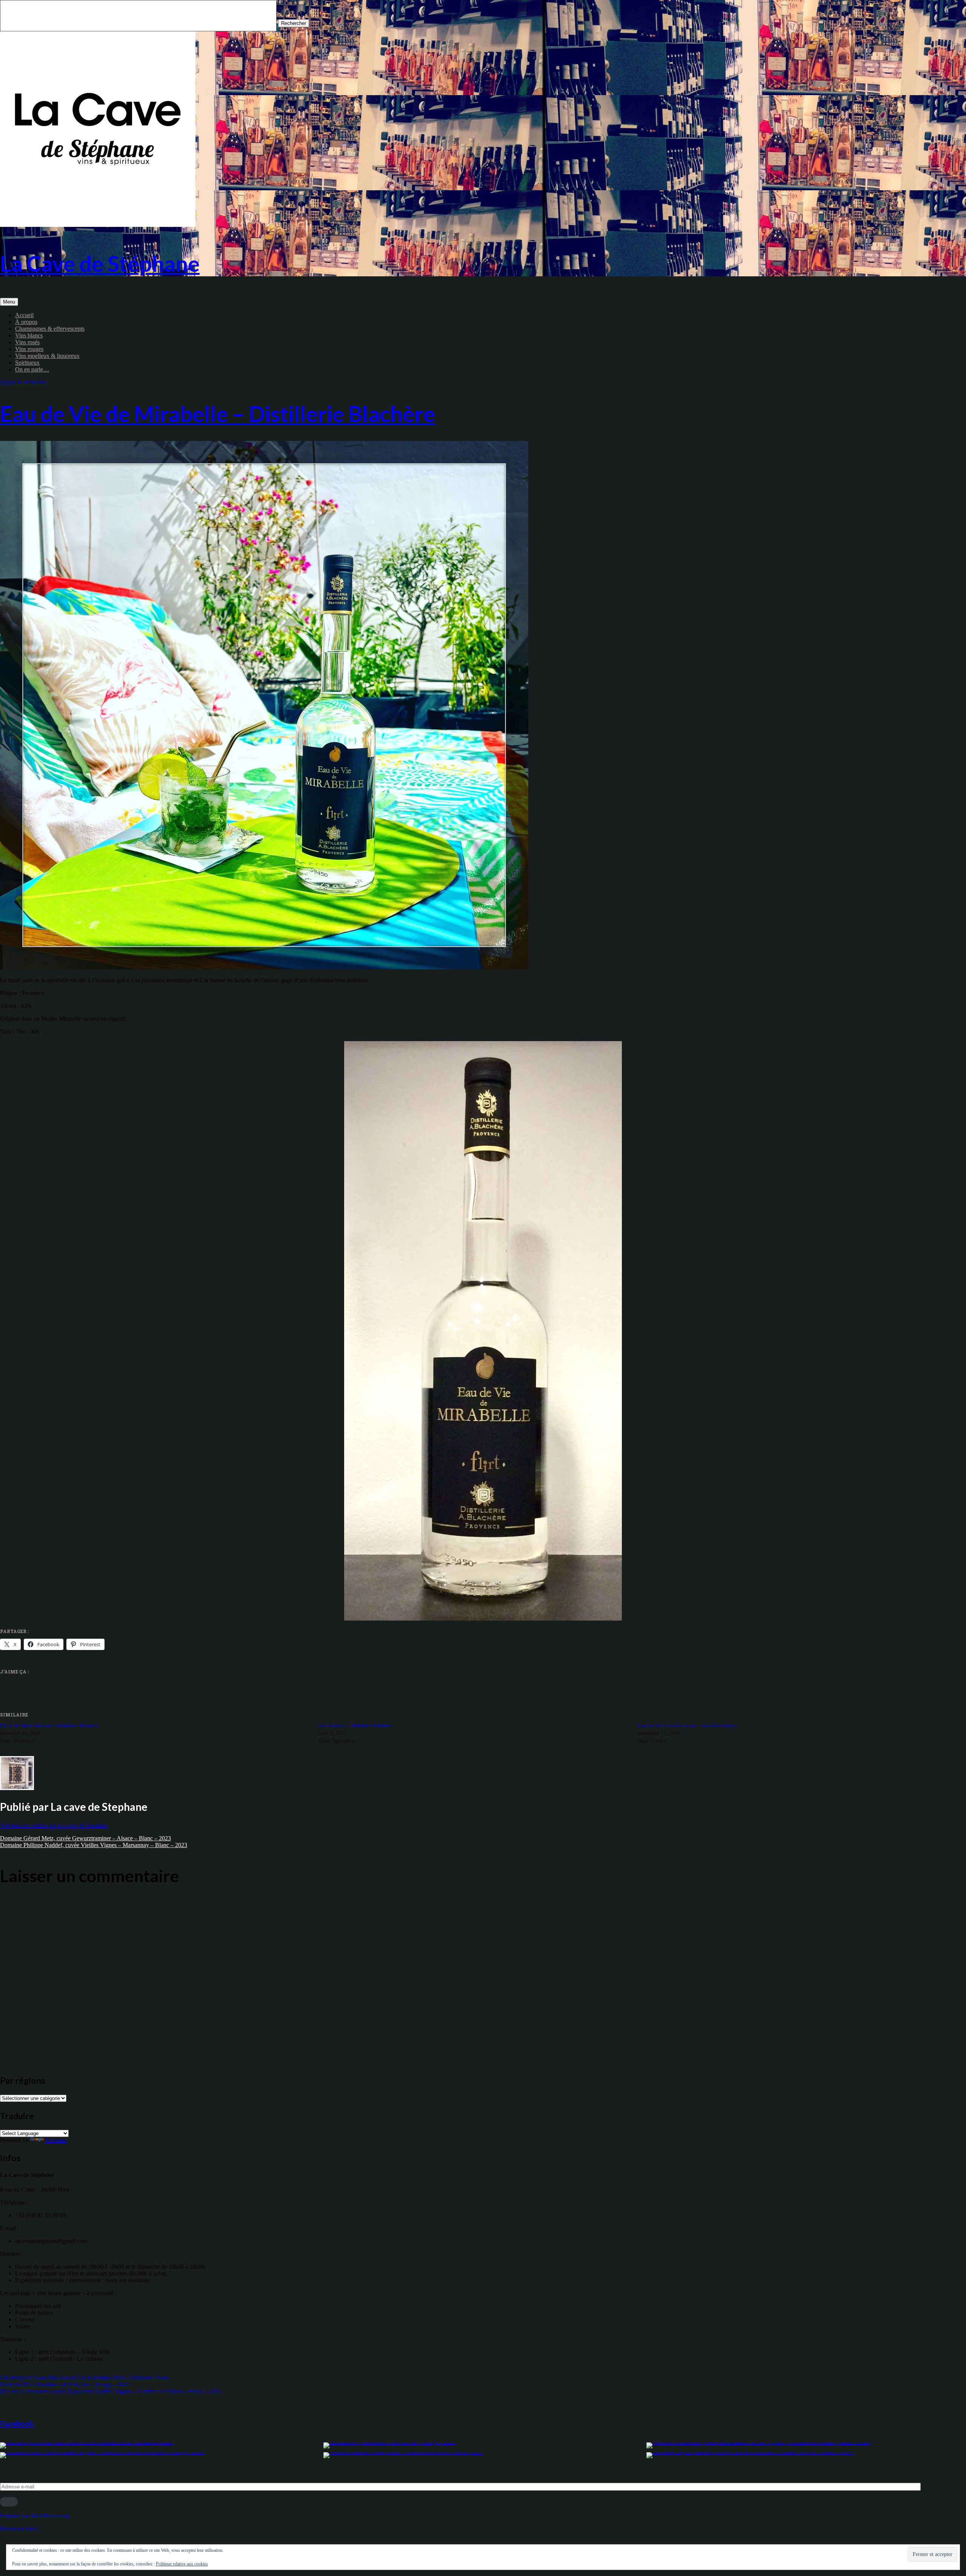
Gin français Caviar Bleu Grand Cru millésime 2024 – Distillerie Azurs (84, 2378)
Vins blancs (29, 335)
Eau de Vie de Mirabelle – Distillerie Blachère (218, 414)
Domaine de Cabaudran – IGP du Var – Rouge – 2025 (65, 2384)
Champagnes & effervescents (50, 329)
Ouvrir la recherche (23, 382)
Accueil (24, 315)
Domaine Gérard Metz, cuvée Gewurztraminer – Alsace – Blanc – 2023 (85, 1838)
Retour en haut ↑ (20, 2529)
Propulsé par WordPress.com (34, 2516)
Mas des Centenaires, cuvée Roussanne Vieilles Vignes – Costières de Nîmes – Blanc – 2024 (111, 2391)
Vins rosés (27, 342)
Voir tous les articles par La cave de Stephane (54, 1825)
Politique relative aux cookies (182, 2564)
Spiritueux (27, 363)
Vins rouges (29, 349)
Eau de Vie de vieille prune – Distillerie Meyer (688, 1726)
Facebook (17, 2423)
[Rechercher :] (139, 23)
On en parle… (32, 369)
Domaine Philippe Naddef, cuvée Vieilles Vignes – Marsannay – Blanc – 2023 (94, 1845)
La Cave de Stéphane (100, 263)
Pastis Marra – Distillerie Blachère (355, 1726)
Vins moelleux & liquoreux (47, 356)
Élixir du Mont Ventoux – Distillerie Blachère (49, 1726)
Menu (9, 302)
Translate (56, 2140)
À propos (26, 322)
